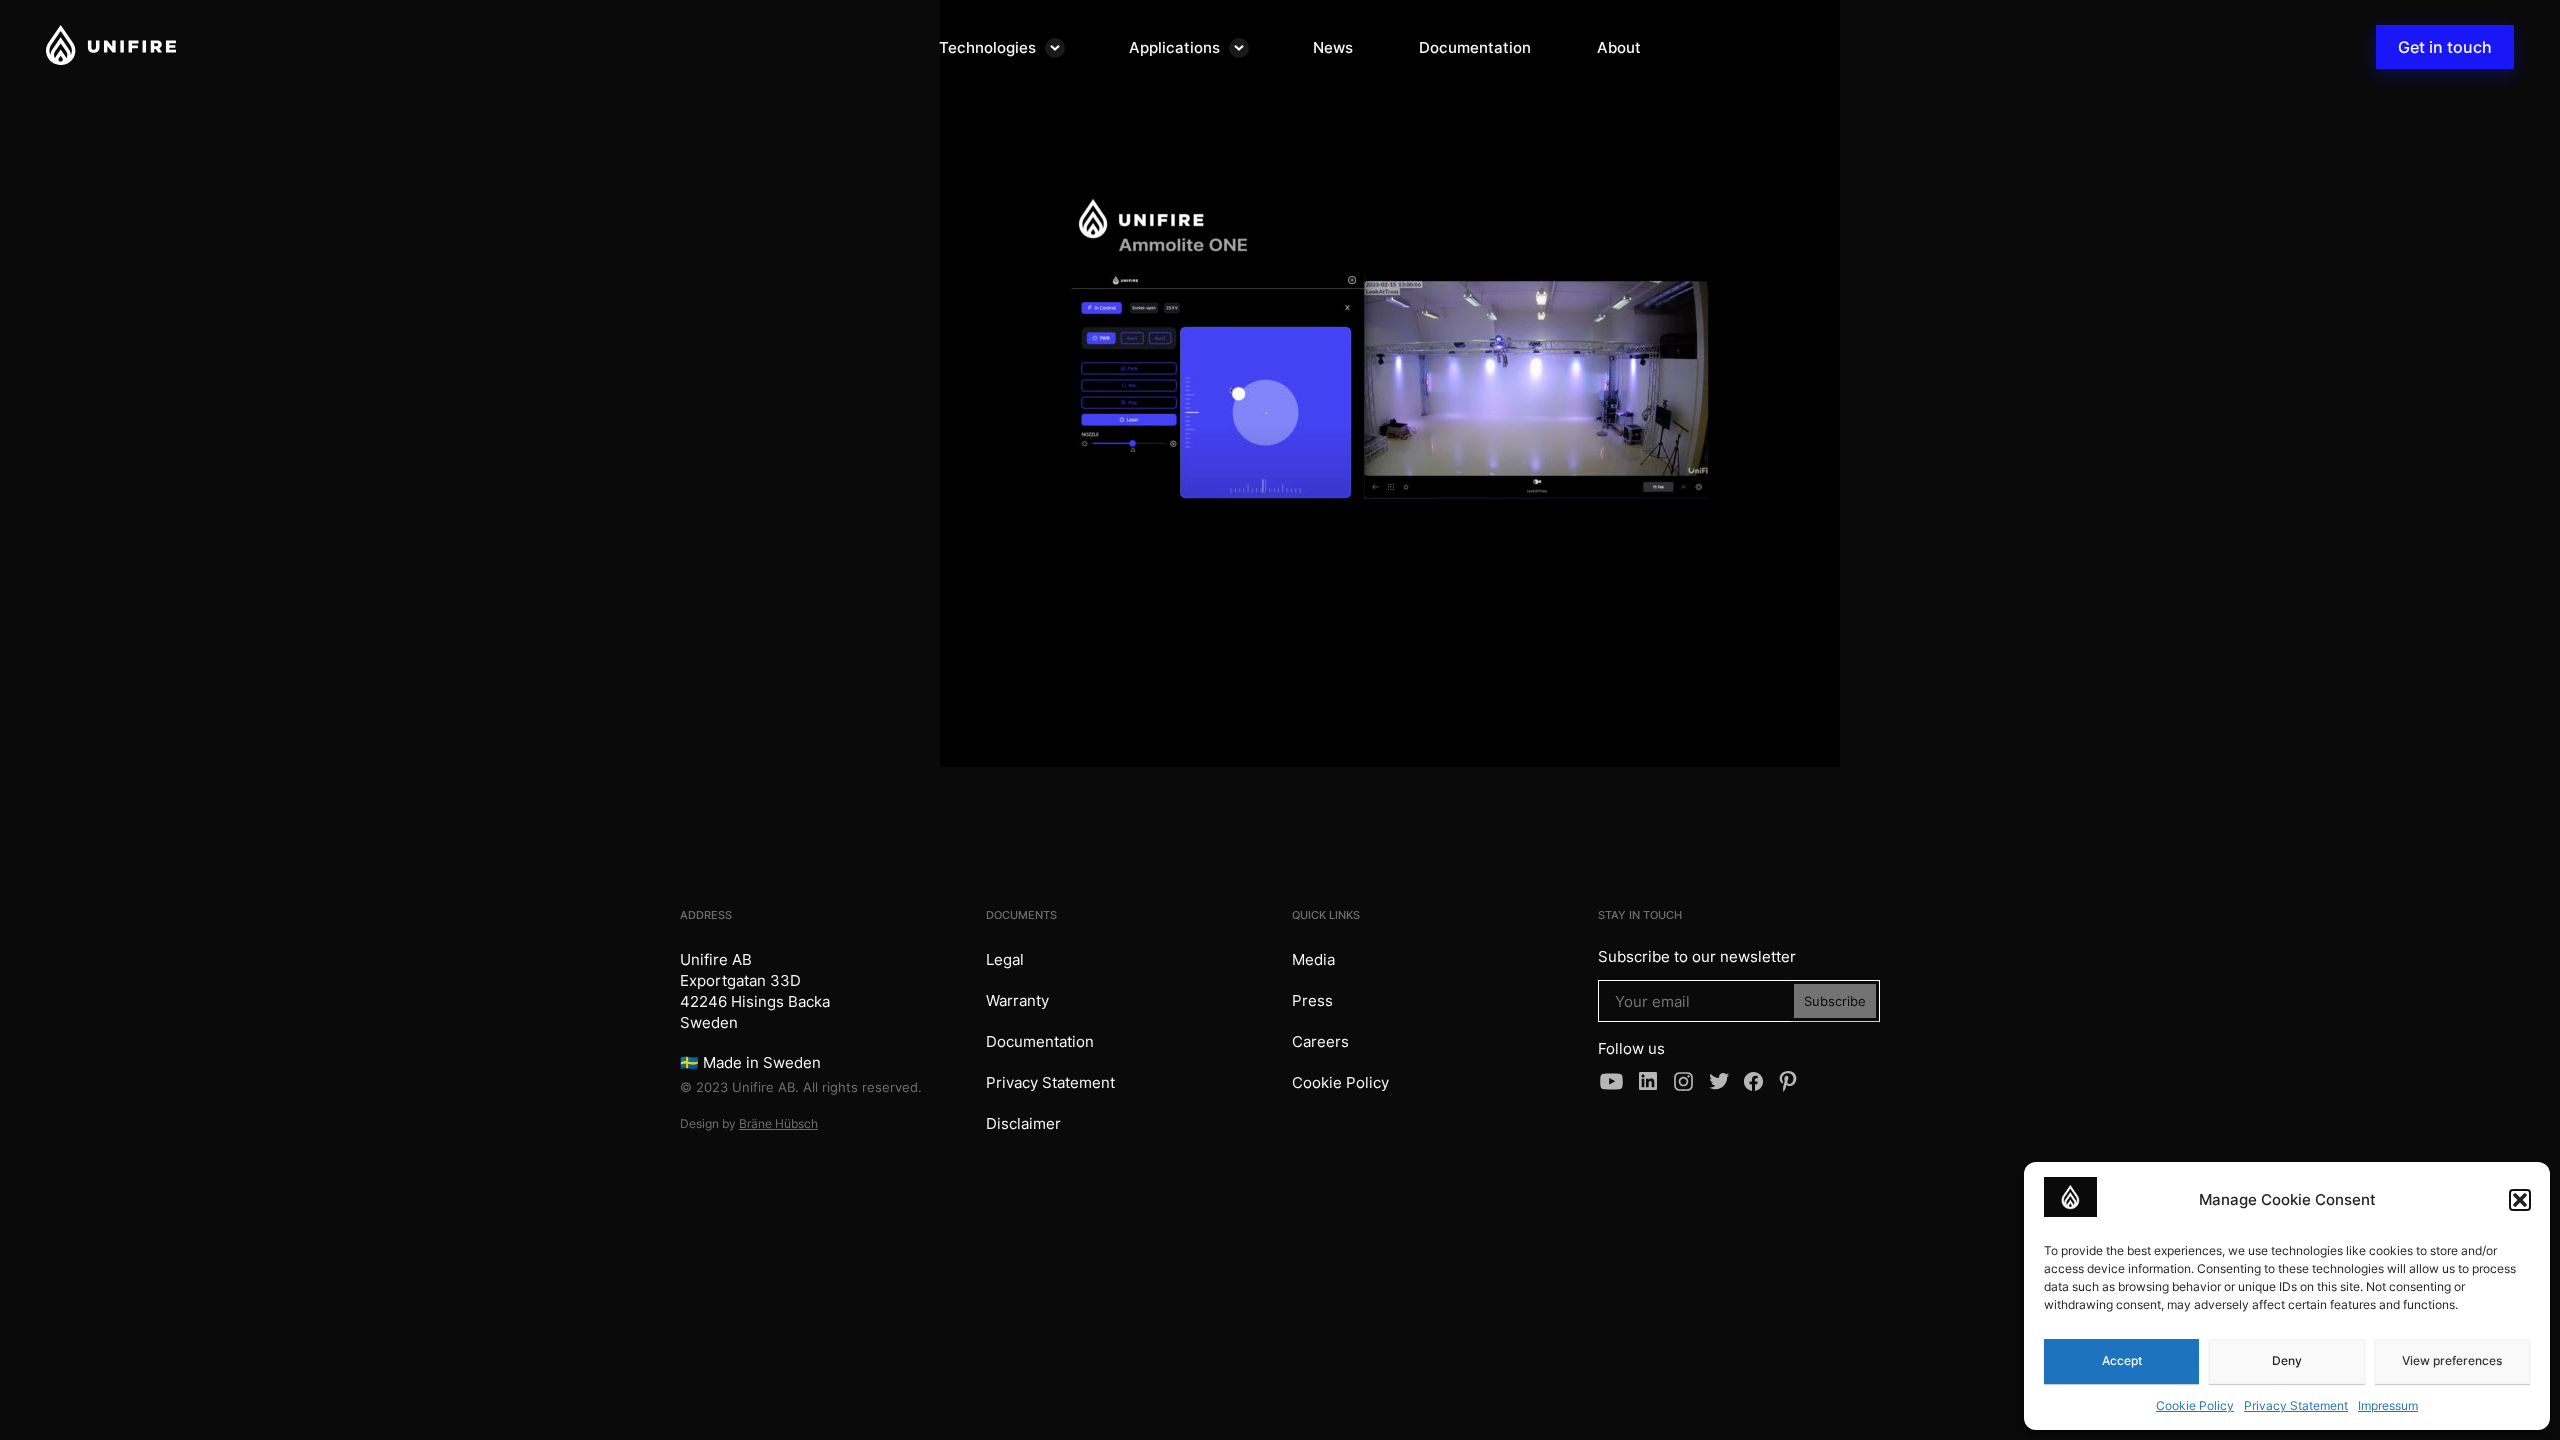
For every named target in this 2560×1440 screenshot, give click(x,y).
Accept (2122, 1360)
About (1619, 47)
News (1333, 47)
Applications (1174, 47)
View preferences (2452, 1360)
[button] (2520, 1200)
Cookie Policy (2195, 1405)
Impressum (2388, 1405)
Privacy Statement (2296, 1405)
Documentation (1475, 47)
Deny (2287, 1360)
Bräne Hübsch (778, 1123)
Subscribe (1835, 1001)
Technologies (987, 47)
